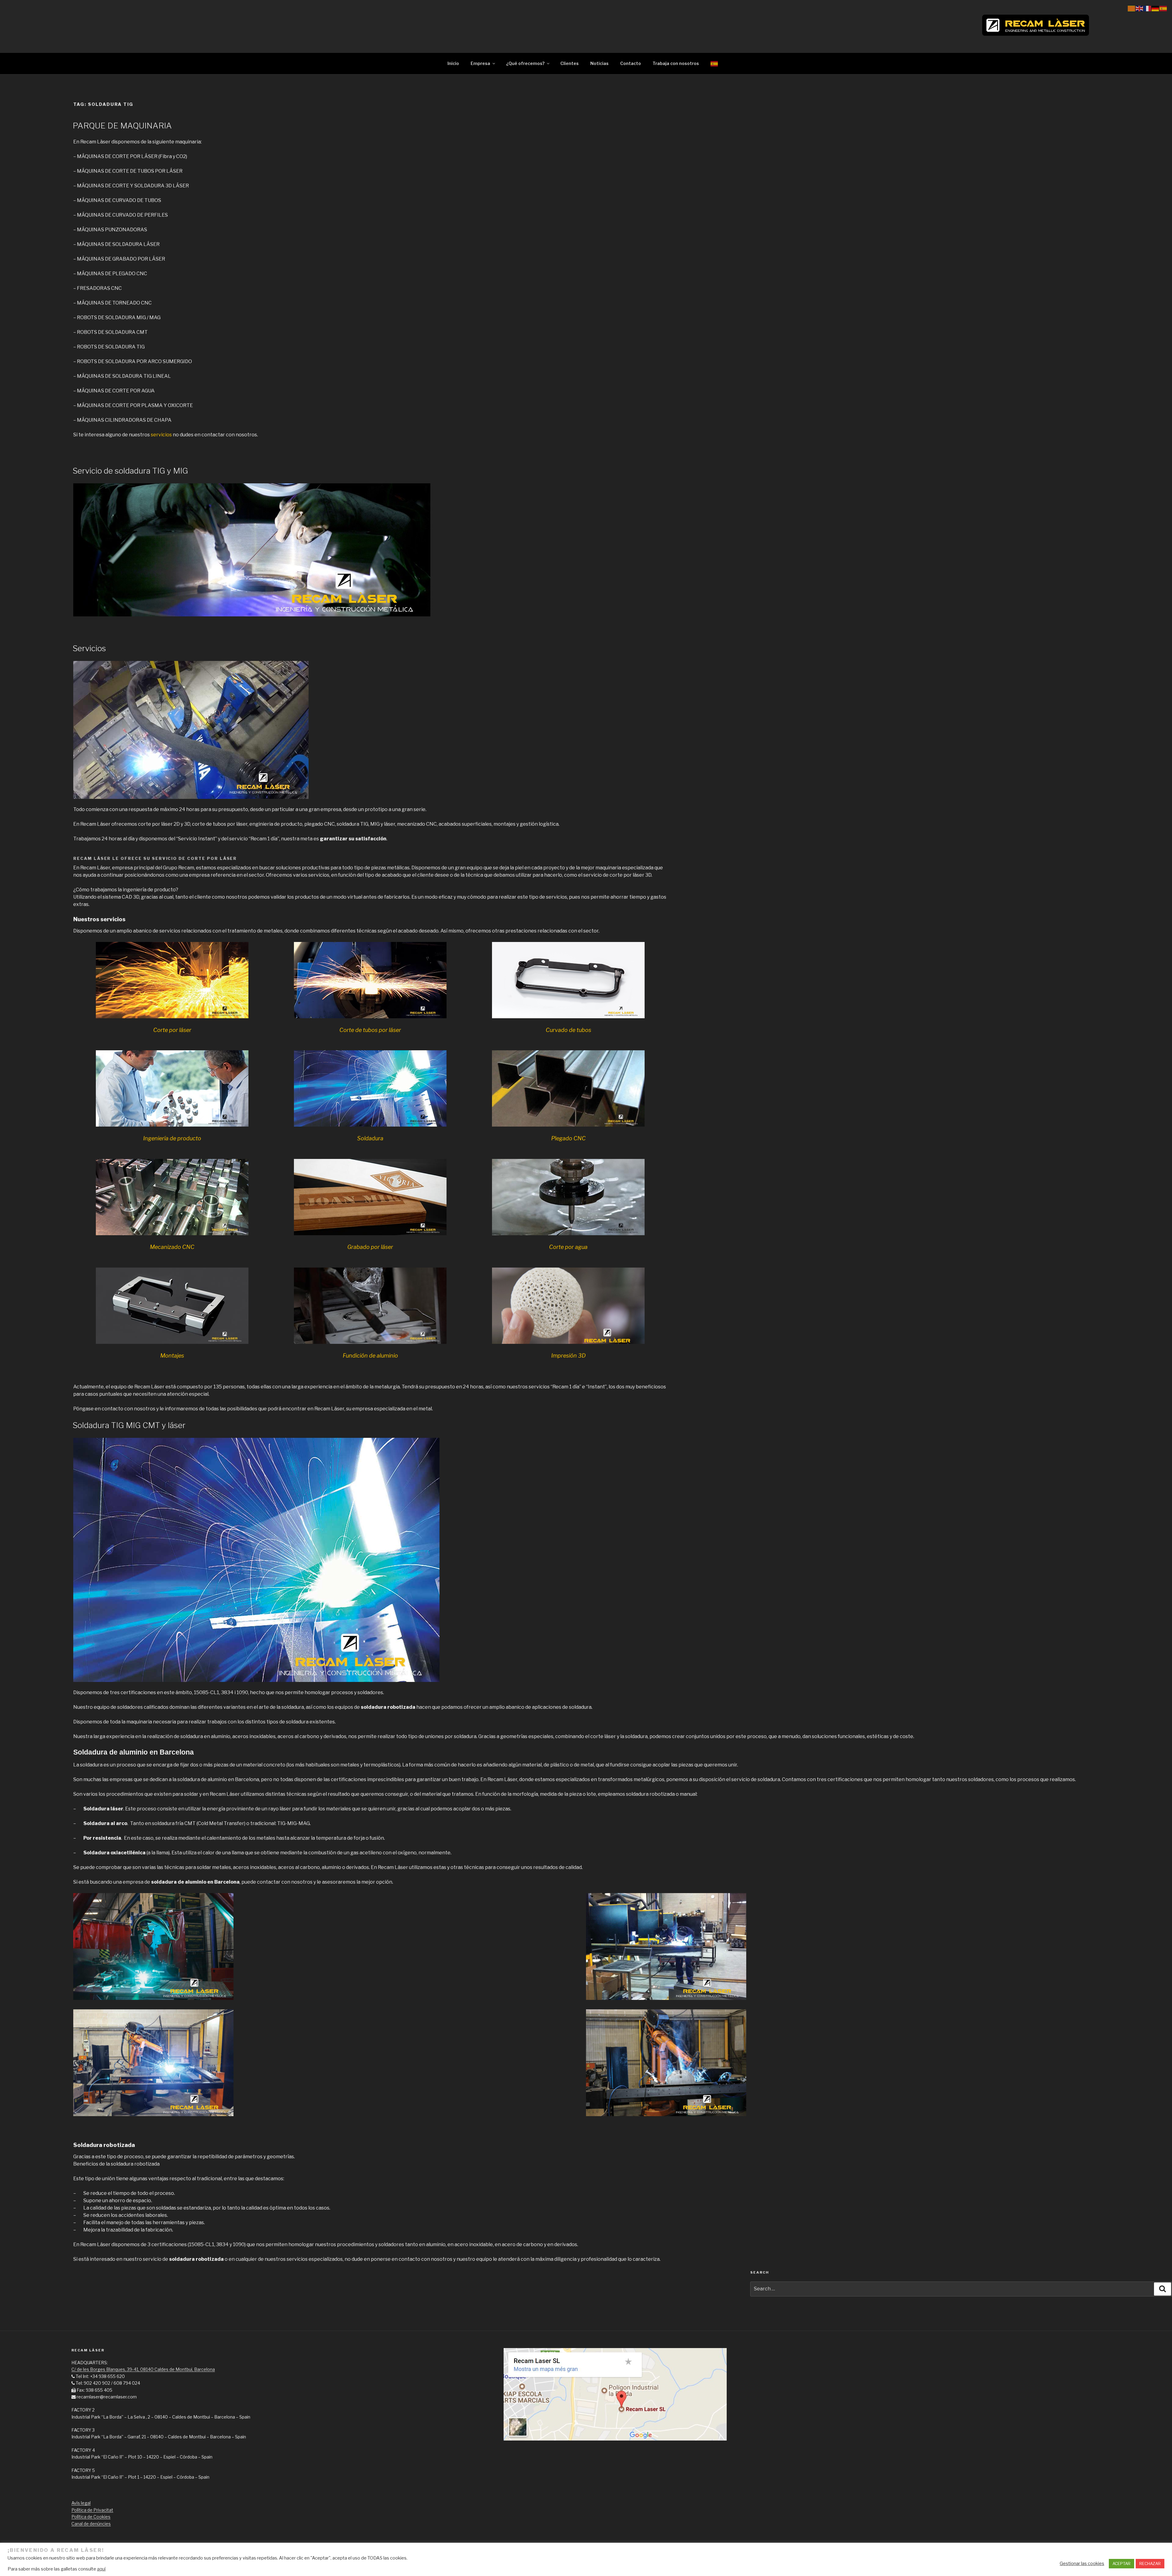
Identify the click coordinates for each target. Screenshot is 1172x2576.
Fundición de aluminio (370, 1356)
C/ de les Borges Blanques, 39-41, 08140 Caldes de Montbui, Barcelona (143, 2369)
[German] (1156, 8)
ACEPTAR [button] (1121, 2563)
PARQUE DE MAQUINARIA (122, 126)
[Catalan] (1132, 8)
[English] (1140, 8)
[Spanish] (714, 63)
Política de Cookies (91, 2517)
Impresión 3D (568, 1356)
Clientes (570, 63)
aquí (101, 2569)
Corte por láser (172, 1030)
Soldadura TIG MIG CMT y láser (129, 1425)
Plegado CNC (568, 1138)
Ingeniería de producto (172, 1138)
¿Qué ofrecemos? (525, 63)
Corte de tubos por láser (370, 1030)
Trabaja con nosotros (676, 63)
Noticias (599, 63)
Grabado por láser (370, 1247)
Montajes (172, 1356)
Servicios (89, 648)
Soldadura (370, 1138)
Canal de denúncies (91, 2524)
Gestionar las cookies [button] (1082, 2563)
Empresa (480, 63)
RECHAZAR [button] (1150, 2563)
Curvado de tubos (568, 1030)
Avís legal (81, 2503)
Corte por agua (568, 1247)
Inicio (453, 63)
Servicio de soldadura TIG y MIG (130, 471)
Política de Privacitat (92, 2510)
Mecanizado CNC (172, 1247)
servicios (161, 435)
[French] (1148, 8)
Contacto (631, 63)
